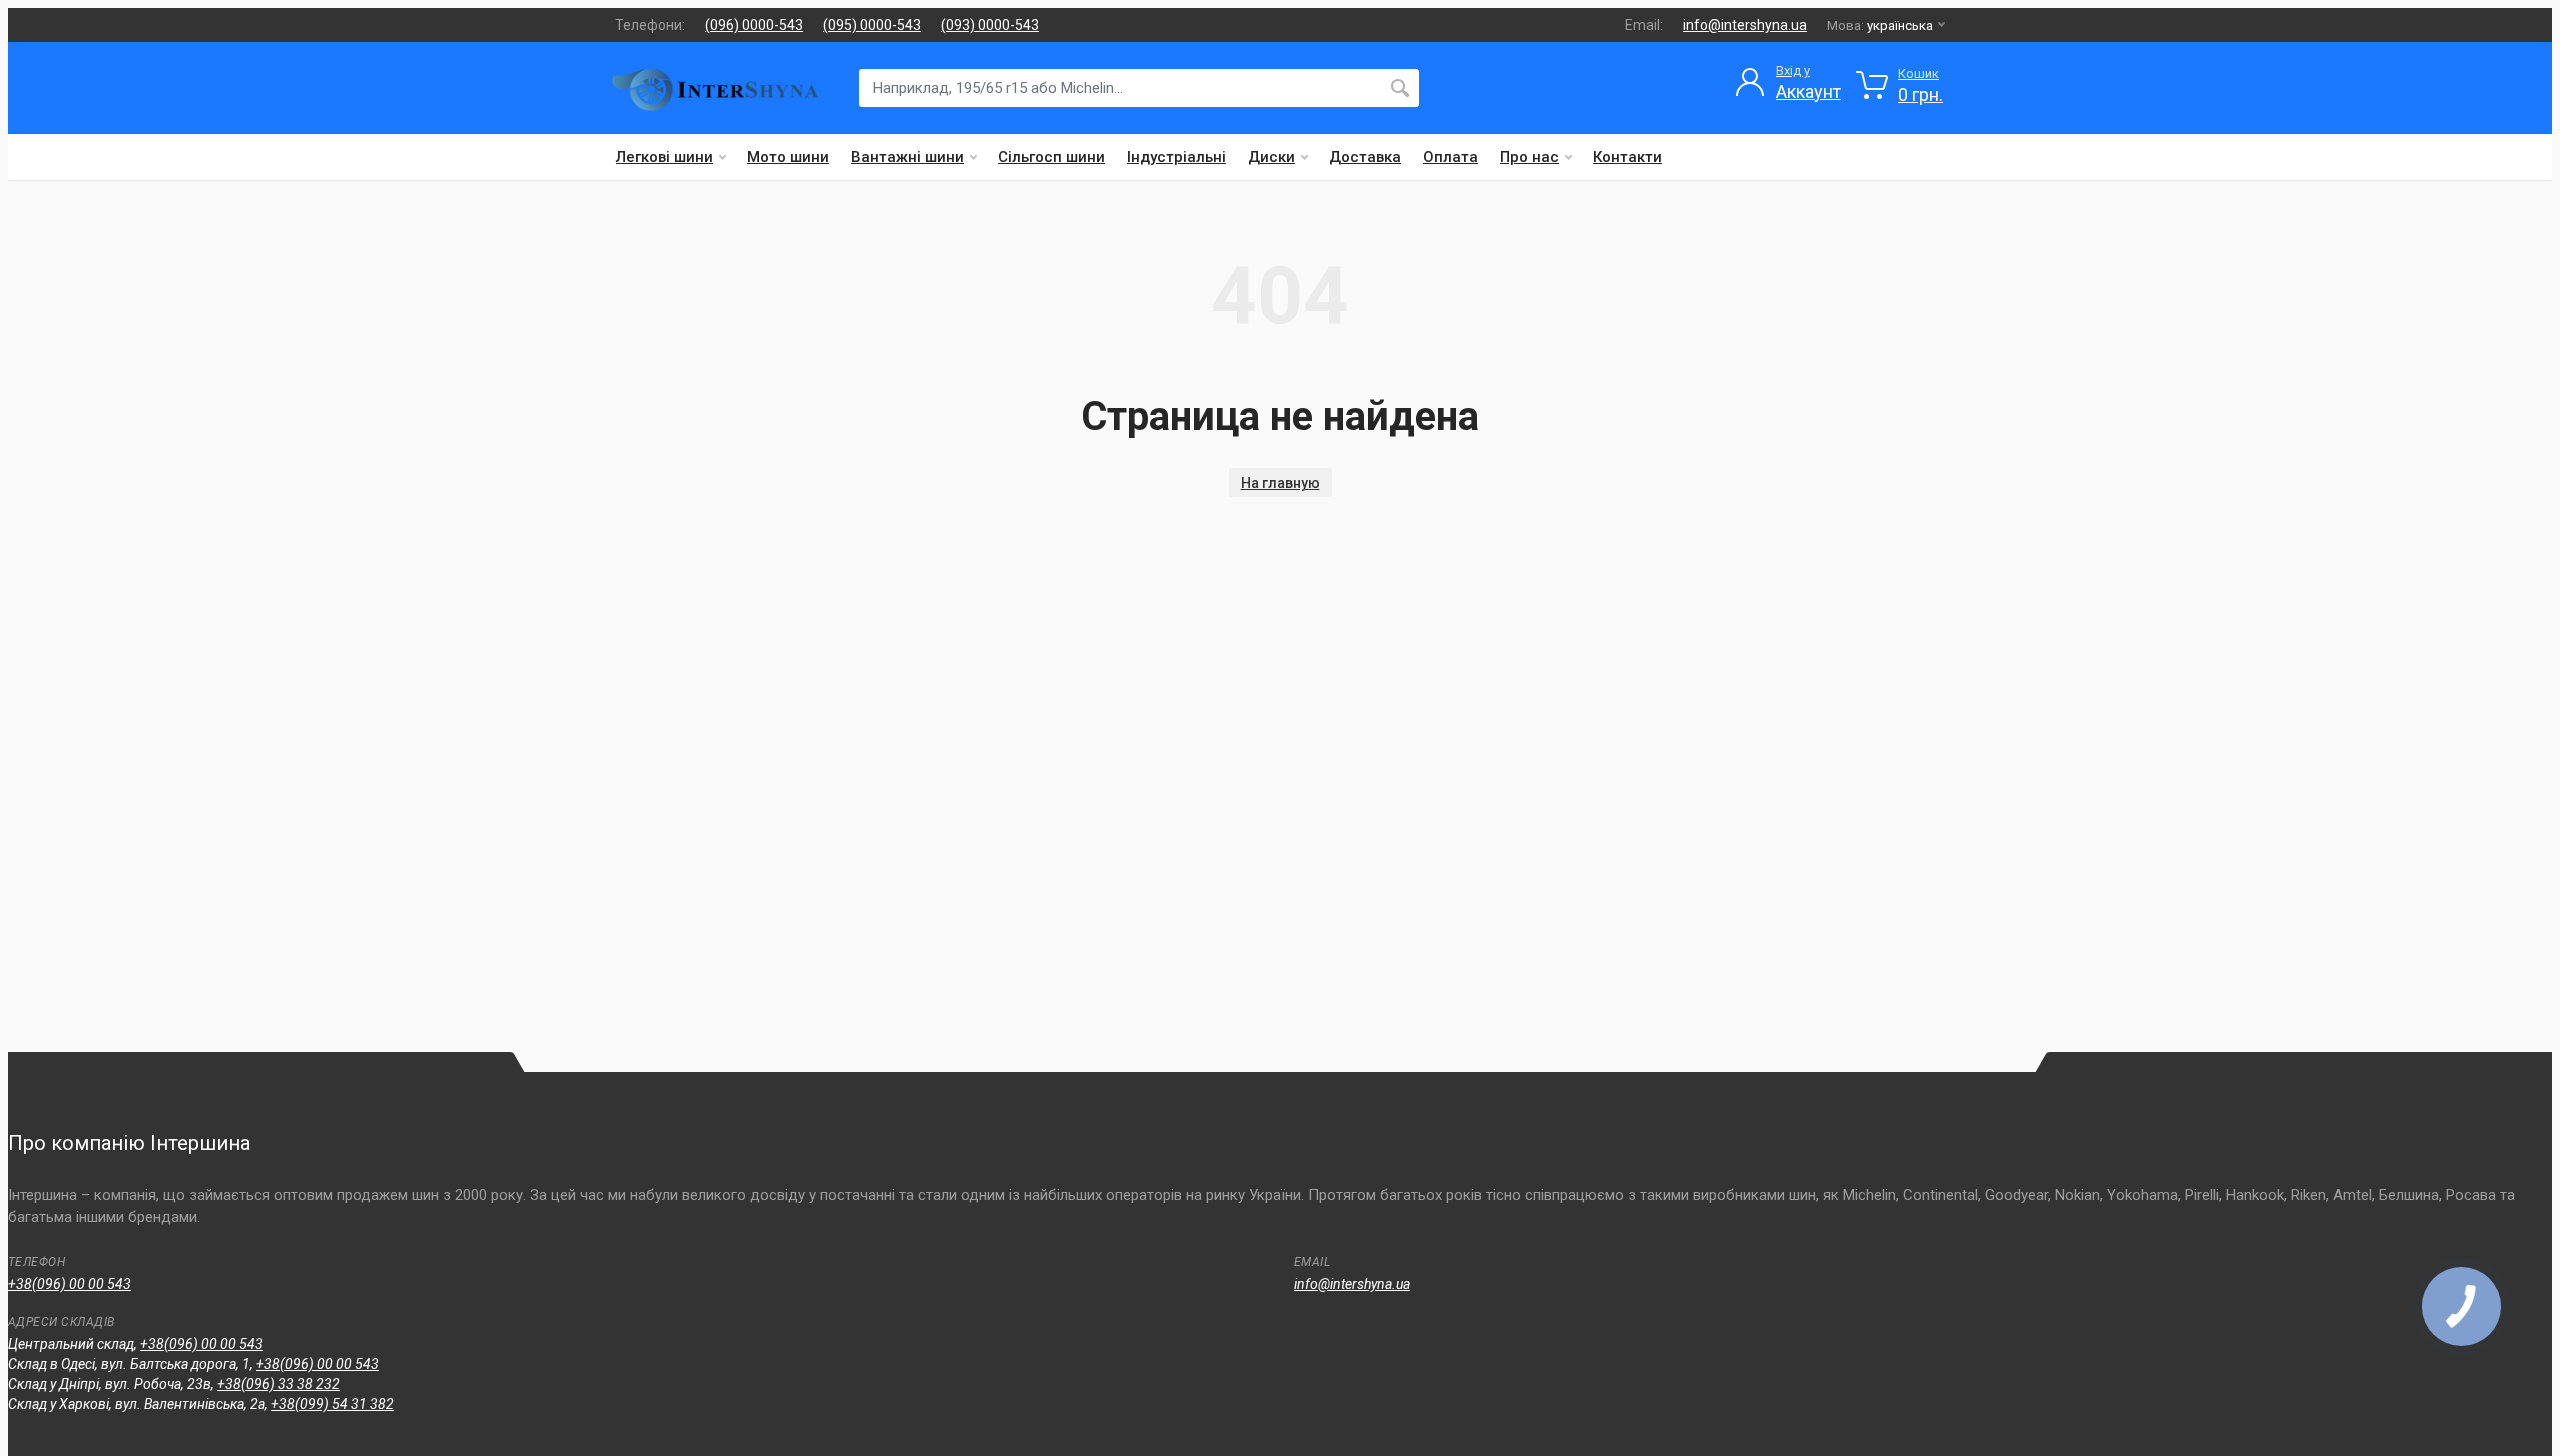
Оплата (1450, 157)
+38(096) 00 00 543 (69, 1284)
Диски (1271, 157)
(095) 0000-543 (872, 25)
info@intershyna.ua (1745, 25)
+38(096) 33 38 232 (278, 1384)
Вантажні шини (907, 157)
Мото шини (788, 157)
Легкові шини (664, 157)
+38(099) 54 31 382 (332, 1404)
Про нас (1529, 157)
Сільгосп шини (1051, 157)
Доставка (1365, 157)
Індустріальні (1176, 157)
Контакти (1627, 157)
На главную (1280, 483)
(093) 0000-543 (990, 25)
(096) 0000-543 (754, 25)
